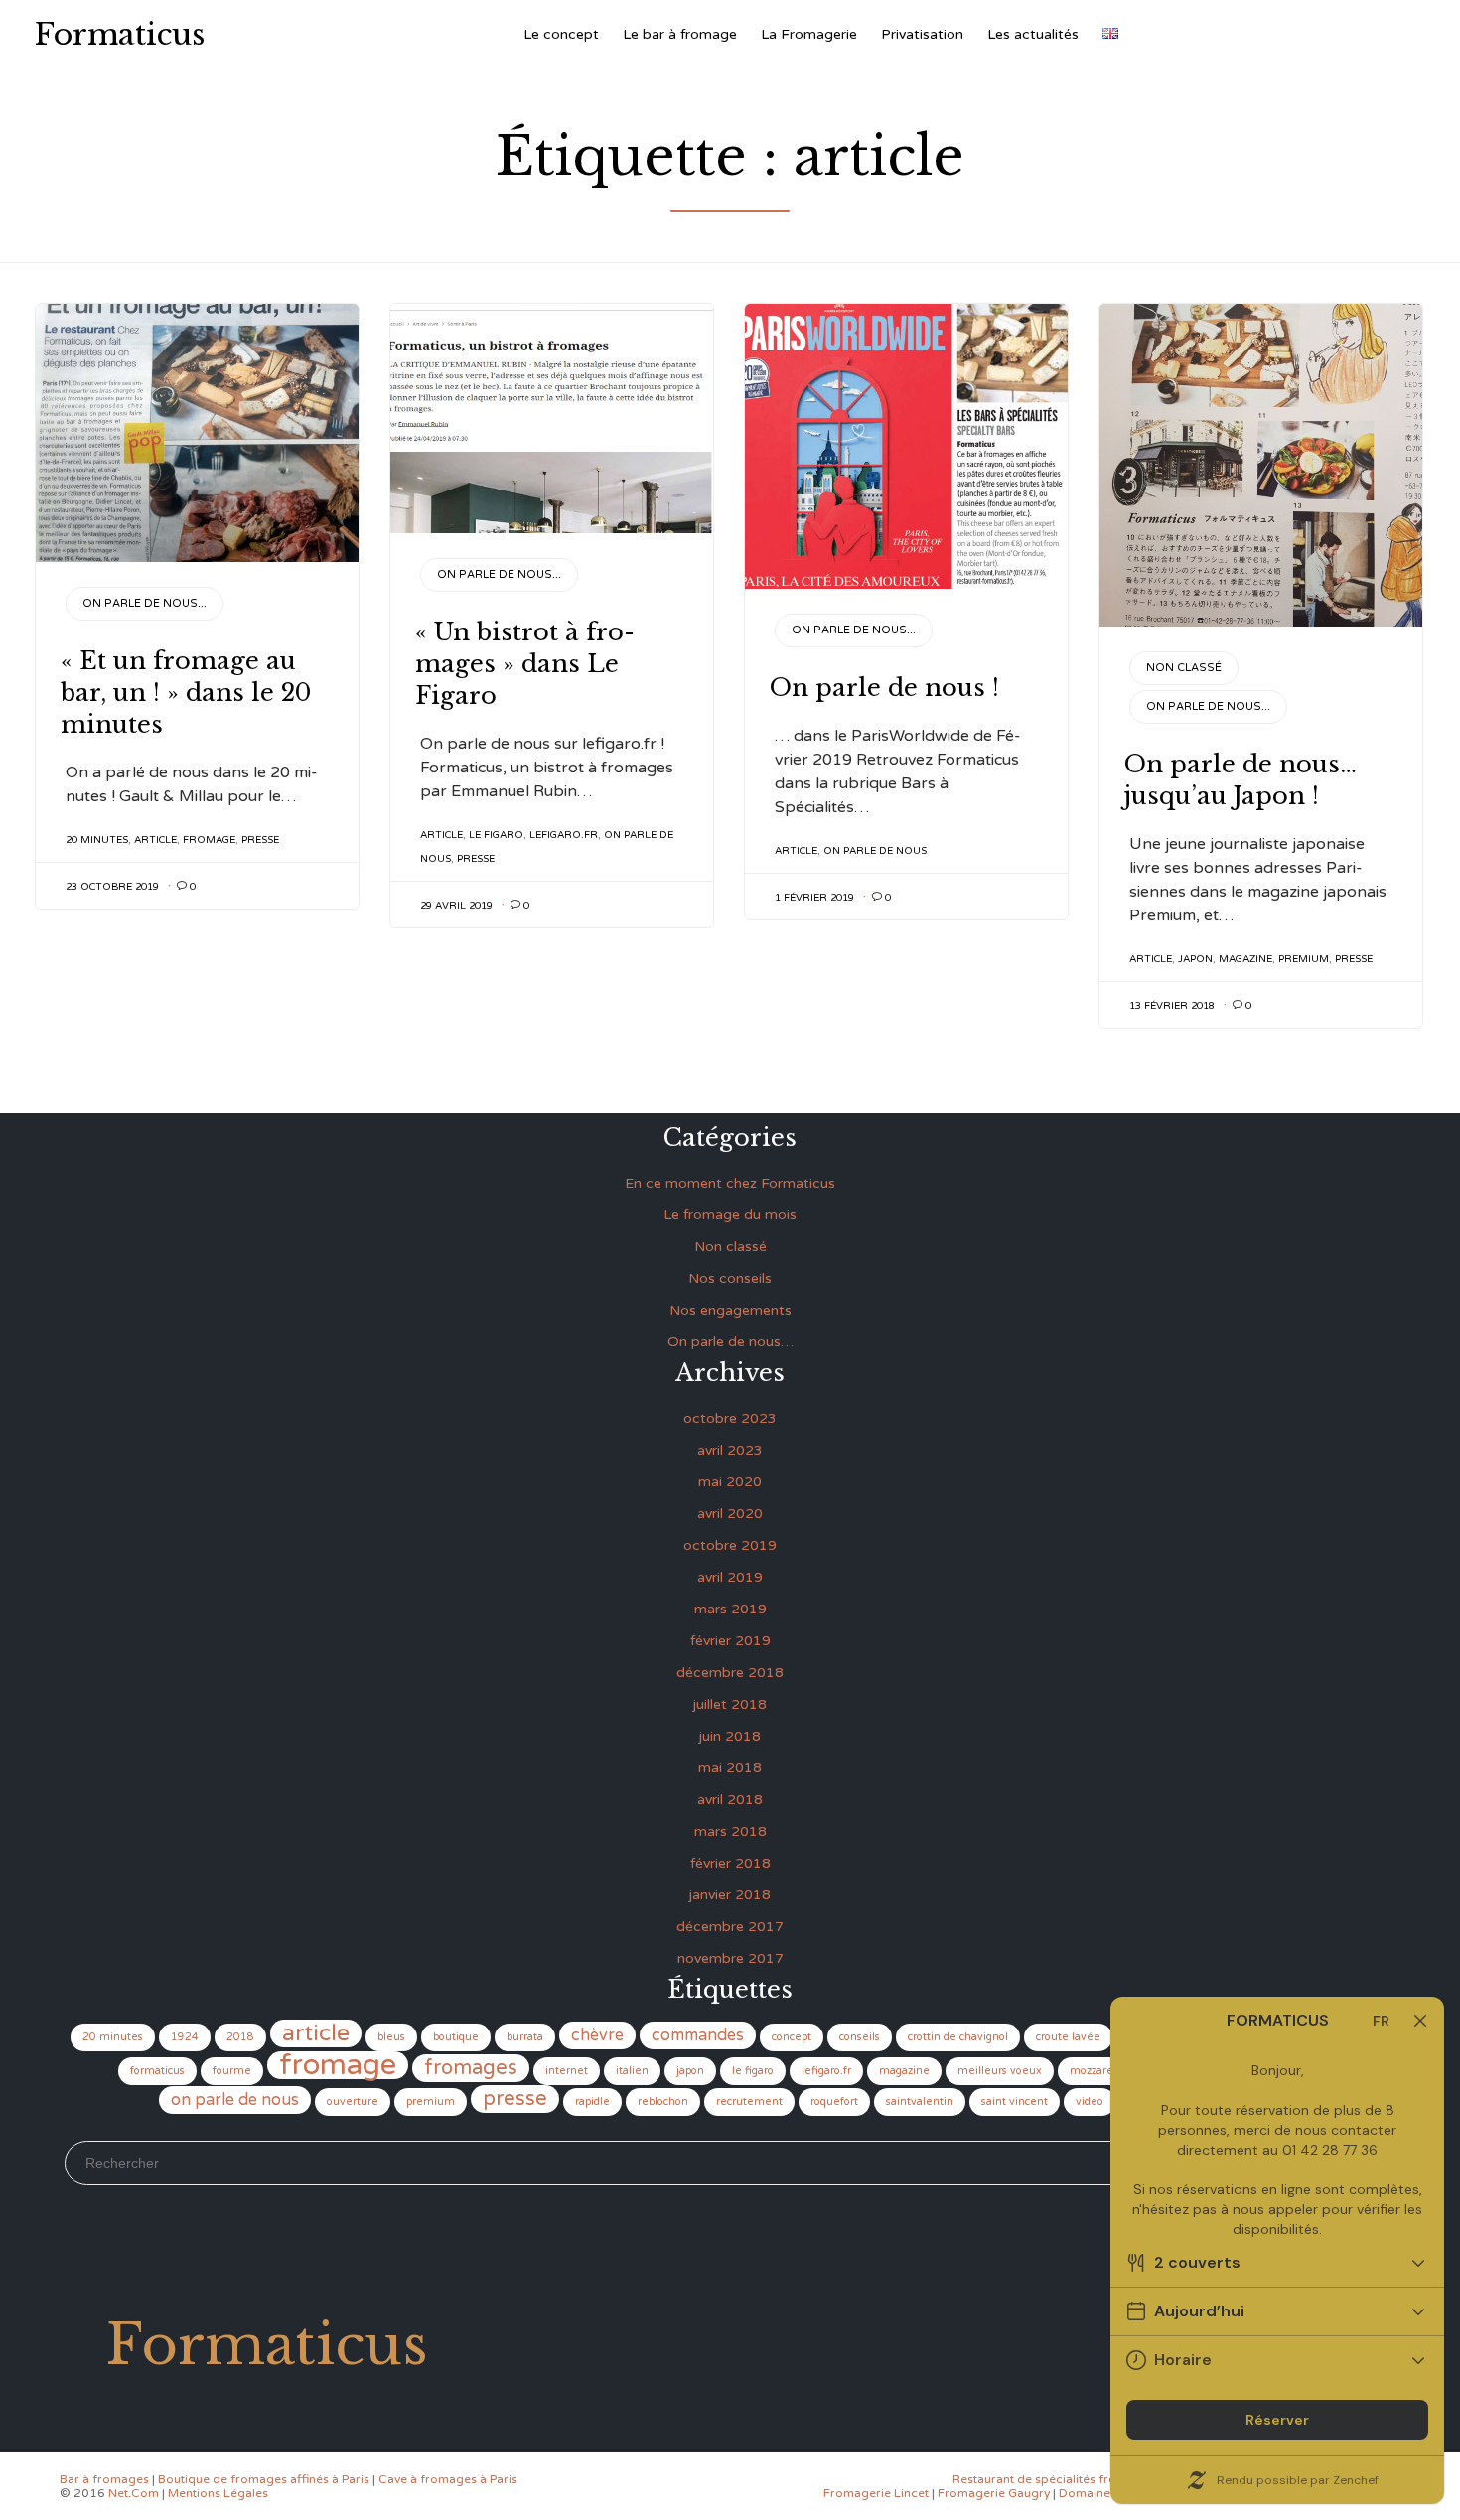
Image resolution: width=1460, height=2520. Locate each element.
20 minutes (97, 840)
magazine (1245, 959)
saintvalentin (920, 2101)
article (155, 840)
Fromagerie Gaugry (994, 2493)
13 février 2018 (1172, 1006)
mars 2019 (730, 1609)
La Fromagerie (809, 34)
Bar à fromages (104, 2479)
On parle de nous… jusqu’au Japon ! (1241, 780)
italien (632, 2071)
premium (1304, 959)
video (1090, 2101)
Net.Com (134, 2493)
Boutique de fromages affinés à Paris (264, 2479)
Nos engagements (730, 1310)
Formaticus (120, 35)
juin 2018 (730, 1736)
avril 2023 (730, 1450)
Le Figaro (496, 835)
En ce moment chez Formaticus (730, 1183)
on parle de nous (875, 851)
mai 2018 (730, 1768)
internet (567, 2071)
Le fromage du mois (730, 1215)
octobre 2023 (730, 1418)
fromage (209, 840)
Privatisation (922, 34)
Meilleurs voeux (1000, 2071)
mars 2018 (730, 1831)
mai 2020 (730, 1482)
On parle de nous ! (884, 688)
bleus (391, 2037)
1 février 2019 (814, 898)
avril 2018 (730, 1800)
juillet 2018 (730, 1704)
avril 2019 (730, 1577)
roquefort (834, 2101)
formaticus (157, 2071)
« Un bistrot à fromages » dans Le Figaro (525, 664)
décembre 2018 (730, 1673)
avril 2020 (730, 1514)
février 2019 (730, 1641)
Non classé (1184, 668)
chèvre (597, 2035)
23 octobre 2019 (112, 887)
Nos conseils (730, 1278)
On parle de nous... (145, 603)
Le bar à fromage (680, 34)
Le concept (561, 34)
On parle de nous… (730, 1342)
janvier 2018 (730, 1895)
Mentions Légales (218, 2493)
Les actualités (1033, 34)
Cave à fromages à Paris (448, 2479)
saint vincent (1015, 2101)
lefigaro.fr (564, 835)
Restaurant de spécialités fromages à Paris (1074, 2479)
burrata (525, 2037)
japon (1195, 959)
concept (792, 2037)
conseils (860, 2037)
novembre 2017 (730, 1959)
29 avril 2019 (456, 906)
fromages (471, 2068)
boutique (456, 2037)
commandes (698, 2035)
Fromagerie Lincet (876, 2493)
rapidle (592, 2101)
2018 (240, 2037)
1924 (185, 2037)
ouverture (353, 2101)
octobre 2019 (730, 1545)
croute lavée (1068, 2037)
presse (260, 840)
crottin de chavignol (958, 2037)
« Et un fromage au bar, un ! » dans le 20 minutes (186, 693)
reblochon (663, 2101)
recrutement (749, 2101)
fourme (232, 2071)
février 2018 (730, 1863)
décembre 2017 (730, 1927)
